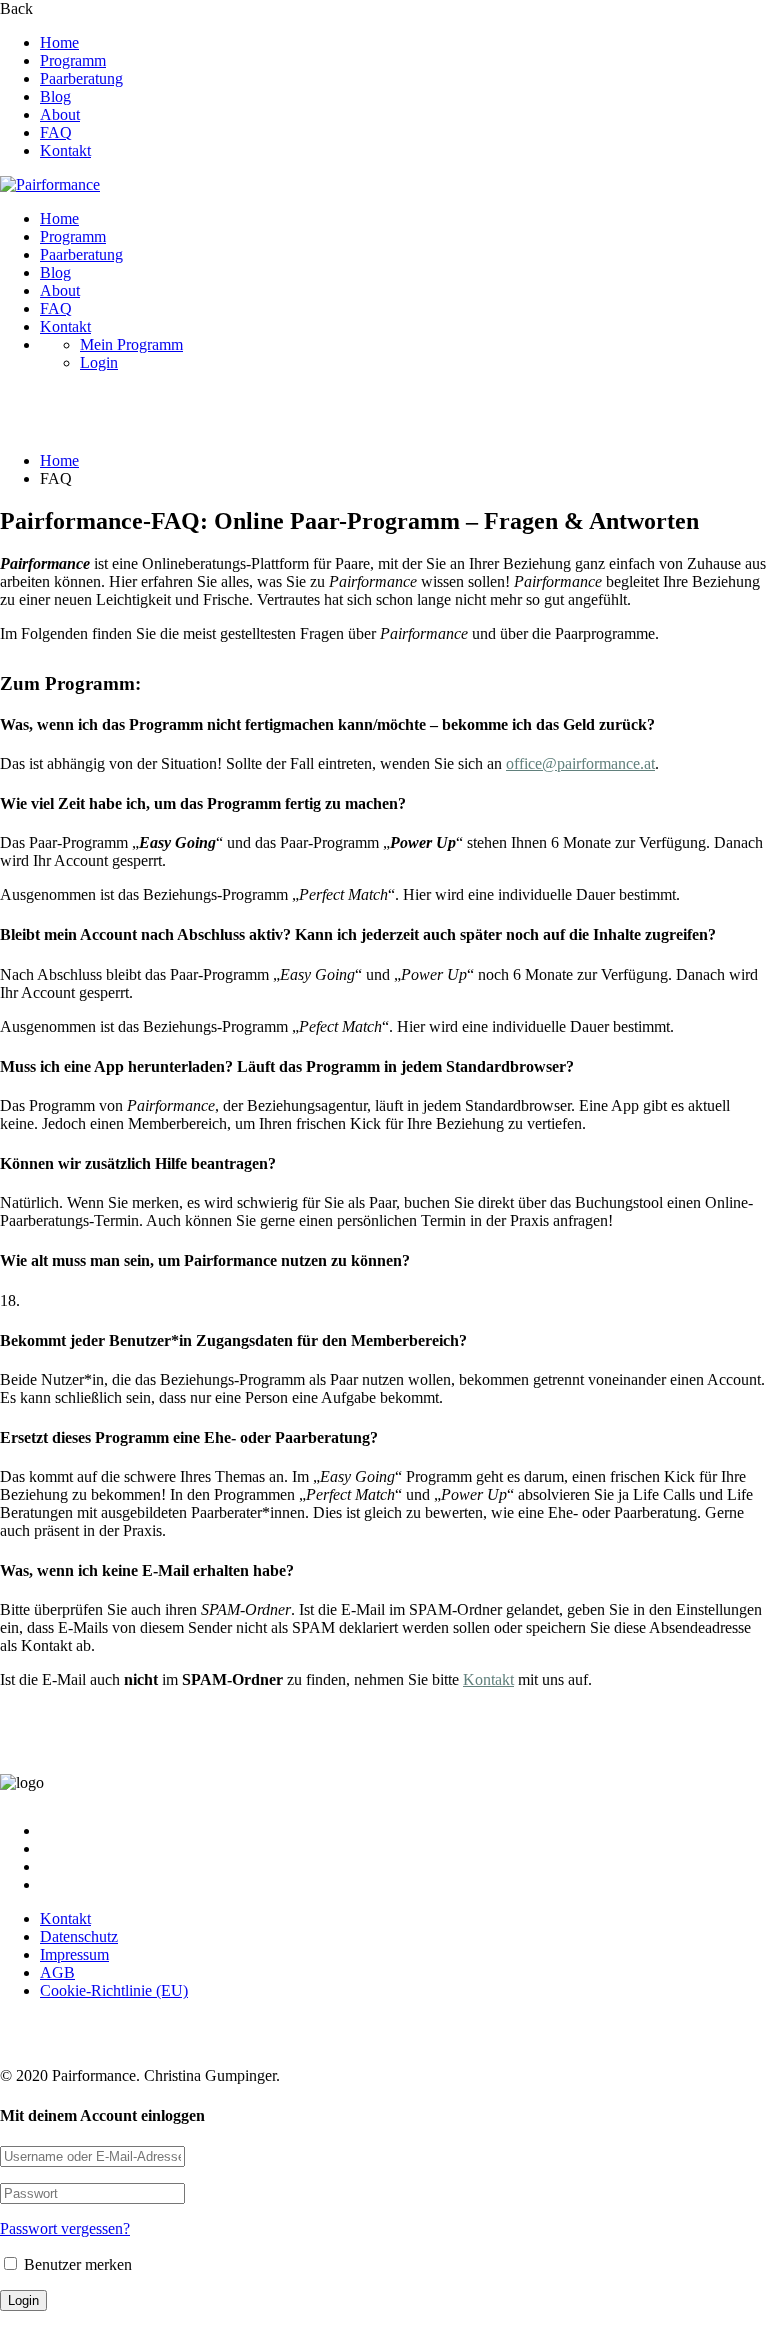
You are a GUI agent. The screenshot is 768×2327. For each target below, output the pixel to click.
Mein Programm (131, 344)
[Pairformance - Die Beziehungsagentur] (50, 184)
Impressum (74, 1954)
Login (99, 362)
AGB (57, 1972)
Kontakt (65, 150)
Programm (73, 60)
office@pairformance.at (580, 763)
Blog (55, 96)
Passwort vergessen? (65, 2228)
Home (59, 42)
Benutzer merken (76, 2264)
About (60, 114)
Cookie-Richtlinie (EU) (114, 1990)
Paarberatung (81, 78)
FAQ (56, 132)
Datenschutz (79, 1936)
